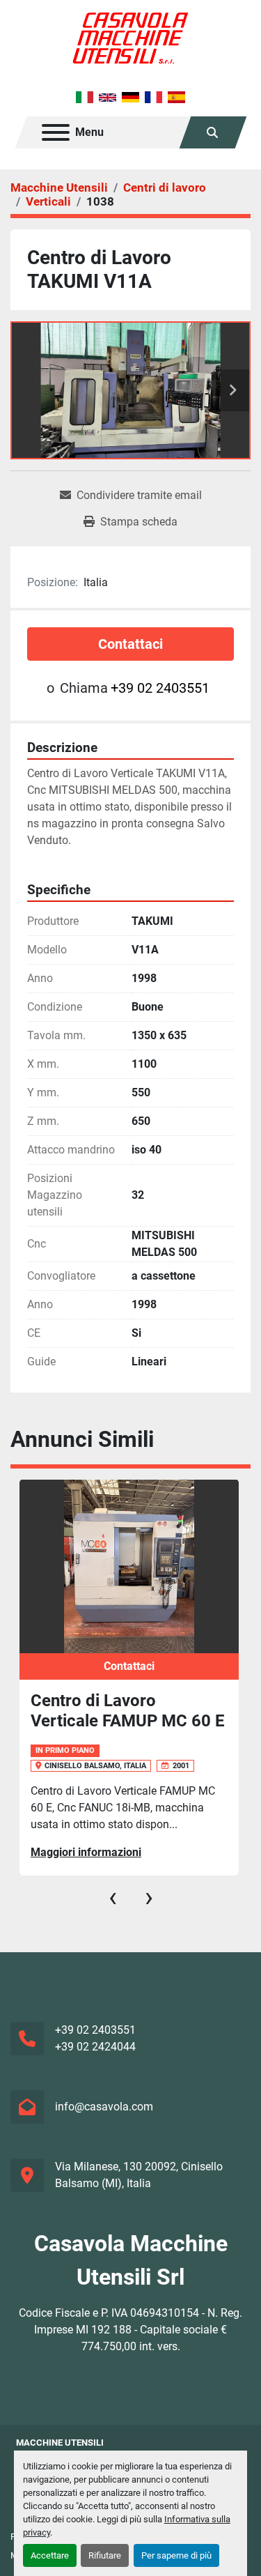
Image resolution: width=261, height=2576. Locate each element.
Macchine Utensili (60, 2443)
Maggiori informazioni (86, 1852)
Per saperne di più (176, 2555)
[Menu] (56, 132)
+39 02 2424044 (95, 2047)
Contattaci (130, 644)
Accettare (50, 2555)
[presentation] (113, 1897)
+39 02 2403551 (160, 688)
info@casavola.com (104, 2107)
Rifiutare (105, 2555)
